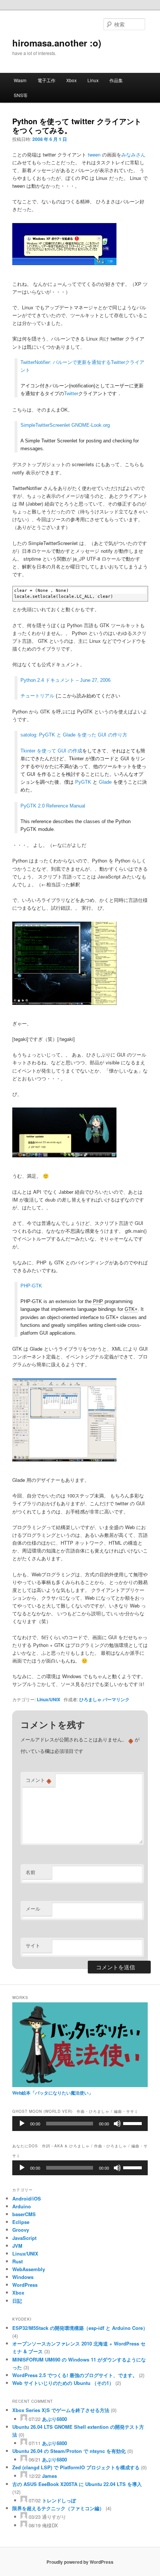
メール (33, 1908)
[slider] (134, 2123)
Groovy (21, 2230)
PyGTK (83, 782)
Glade (105, 782)
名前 (31, 1872)
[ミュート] (117, 2124)
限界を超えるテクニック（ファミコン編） (58, 2508)
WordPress (25, 2285)
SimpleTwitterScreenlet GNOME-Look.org (65, 425)
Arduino (22, 2206)
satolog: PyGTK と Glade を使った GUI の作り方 (74, 735)
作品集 (116, 80)
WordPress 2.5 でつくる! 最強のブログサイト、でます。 (75, 2375)
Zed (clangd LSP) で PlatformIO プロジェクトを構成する (76, 2467)
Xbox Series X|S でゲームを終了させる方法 (61, 2410)
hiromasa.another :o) (57, 43)
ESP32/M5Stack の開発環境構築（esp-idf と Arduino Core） (80, 2328)
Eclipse (21, 2222)
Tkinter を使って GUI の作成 (51, 751)
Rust (17, 2261)
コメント (39, 1780)
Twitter (71, 394)
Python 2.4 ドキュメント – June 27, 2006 (65, 680)
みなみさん (133, 154)
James (49, 2476)
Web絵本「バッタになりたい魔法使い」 (53, 2093)
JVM (17, 2246)
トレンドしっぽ (59, 2500)
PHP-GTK (31, 1286)
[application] (80, 2124)
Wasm (20, 80)
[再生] (22, 2124)
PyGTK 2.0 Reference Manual (53, 806)
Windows (23, 2277)
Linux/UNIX (49, 1699)
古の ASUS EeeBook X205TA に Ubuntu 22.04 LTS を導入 (77, 2484)
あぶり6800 (55, 2419)
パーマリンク (116, 1699)
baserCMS (24, 2214)
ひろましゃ (90, 1699)
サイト (33, 1945)
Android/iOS (27, 2198)
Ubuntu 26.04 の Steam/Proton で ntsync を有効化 (69, 2451)
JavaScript (24, 2238)
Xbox (71, 80)
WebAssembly (29, 2269)
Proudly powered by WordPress (80, 2562)
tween (94, 154)
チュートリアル (37, 696)
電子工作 (47, 80)
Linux (93, 80)
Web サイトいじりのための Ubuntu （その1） (63, 2383)
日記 (17, 2301)
